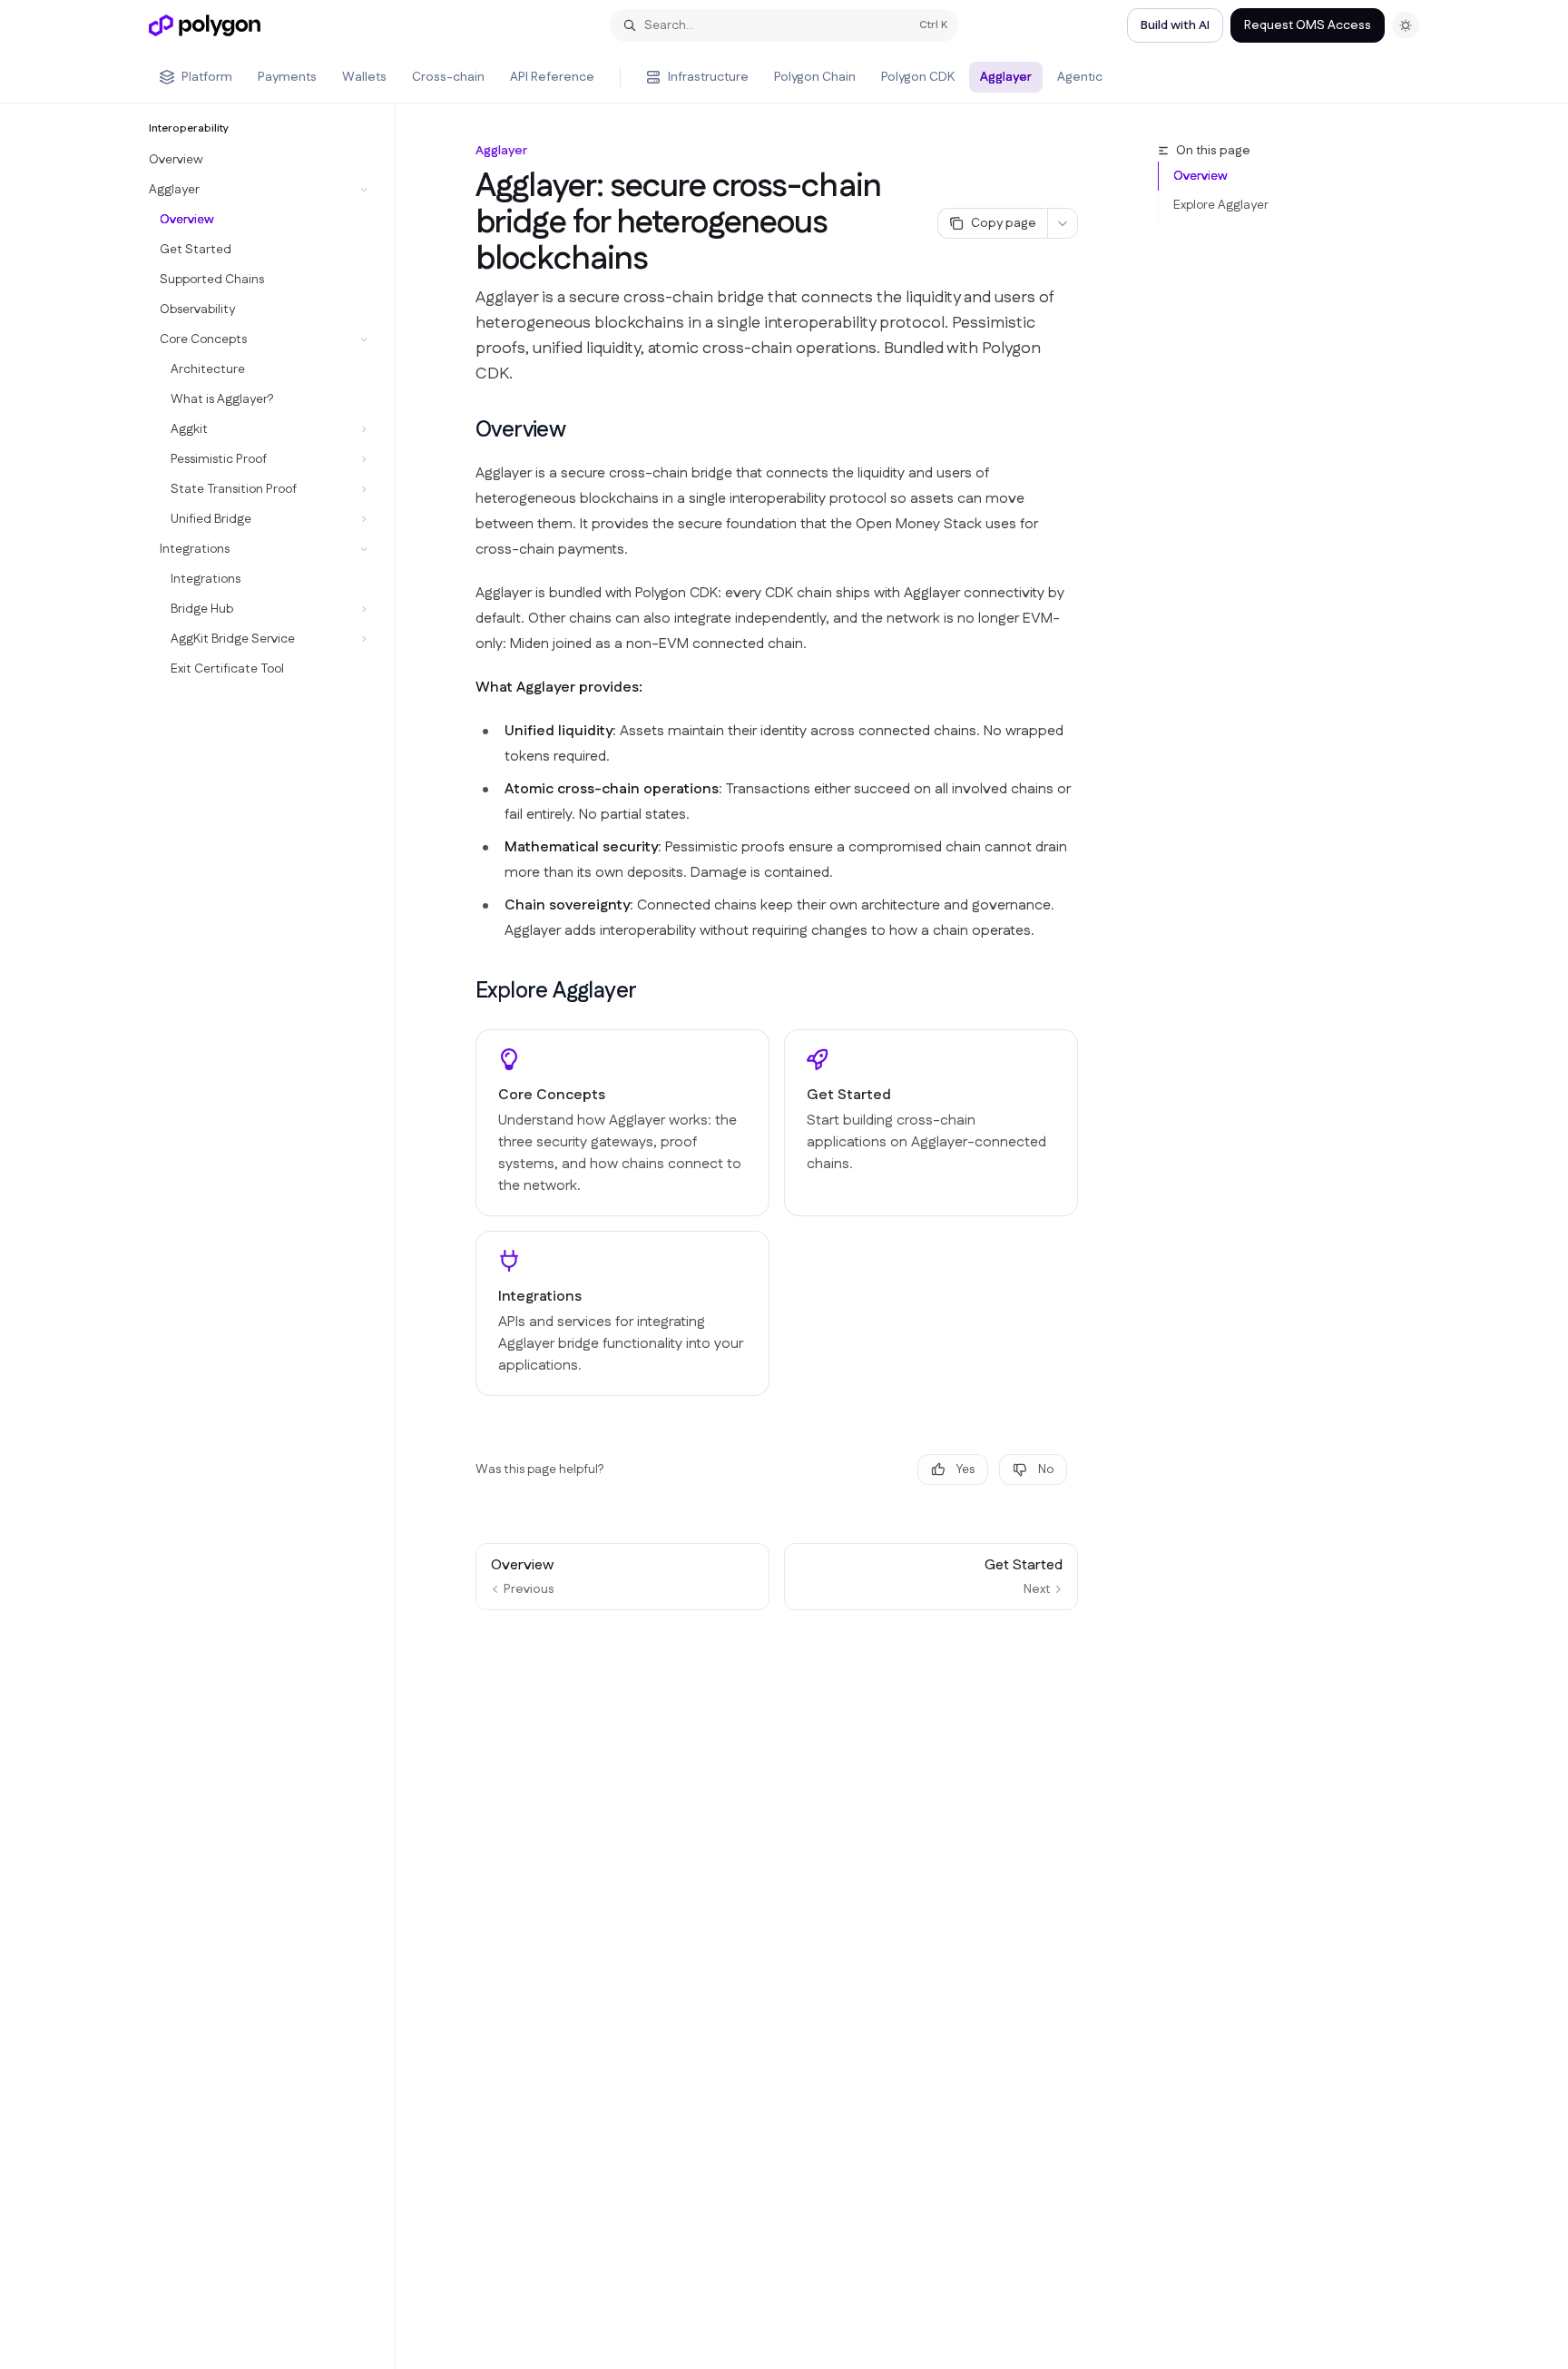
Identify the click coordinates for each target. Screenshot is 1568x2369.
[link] (622, 1123)
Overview (1200, 176)
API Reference (552, 77)
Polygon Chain (815, 77)
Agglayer (1006, 77)
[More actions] (1063, 223)
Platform (207, 77)
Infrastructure (708, 77)
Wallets (364, 77)
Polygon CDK (918, 77)
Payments (287, 77)
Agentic (1080, 77)
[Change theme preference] (1406, 25)
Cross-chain (448, 77)
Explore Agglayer (1221, 205)
